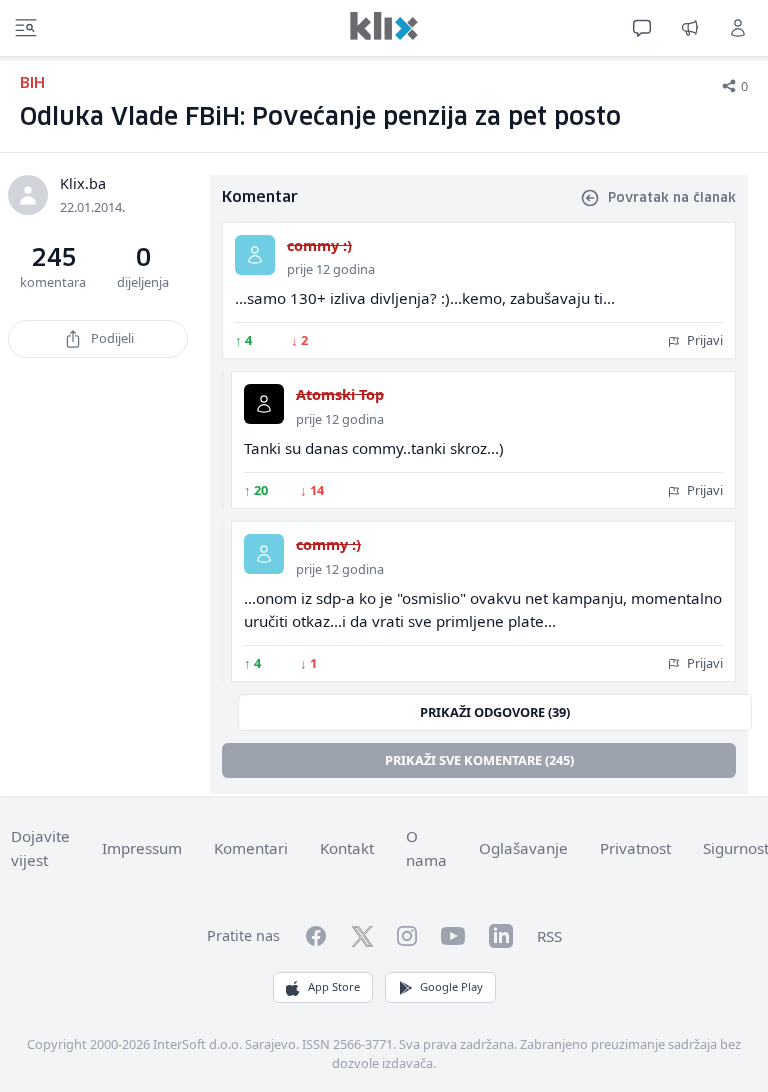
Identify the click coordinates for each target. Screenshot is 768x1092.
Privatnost (635, 848)
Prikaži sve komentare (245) (479, 760)
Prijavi (703, 340)
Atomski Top (340, 394)
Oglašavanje (523, 848)
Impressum (142, 848)
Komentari (251, 848)
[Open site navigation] (26, 28)
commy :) (319, 245)
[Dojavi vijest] (690, 28)
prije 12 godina (331, 269)
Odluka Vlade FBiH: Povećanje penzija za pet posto (320, 118)
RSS (549, 936)
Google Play (451, 986)
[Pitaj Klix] (642, 28)
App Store (334, 986)
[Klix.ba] (384, 26)
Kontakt (347, 848)
